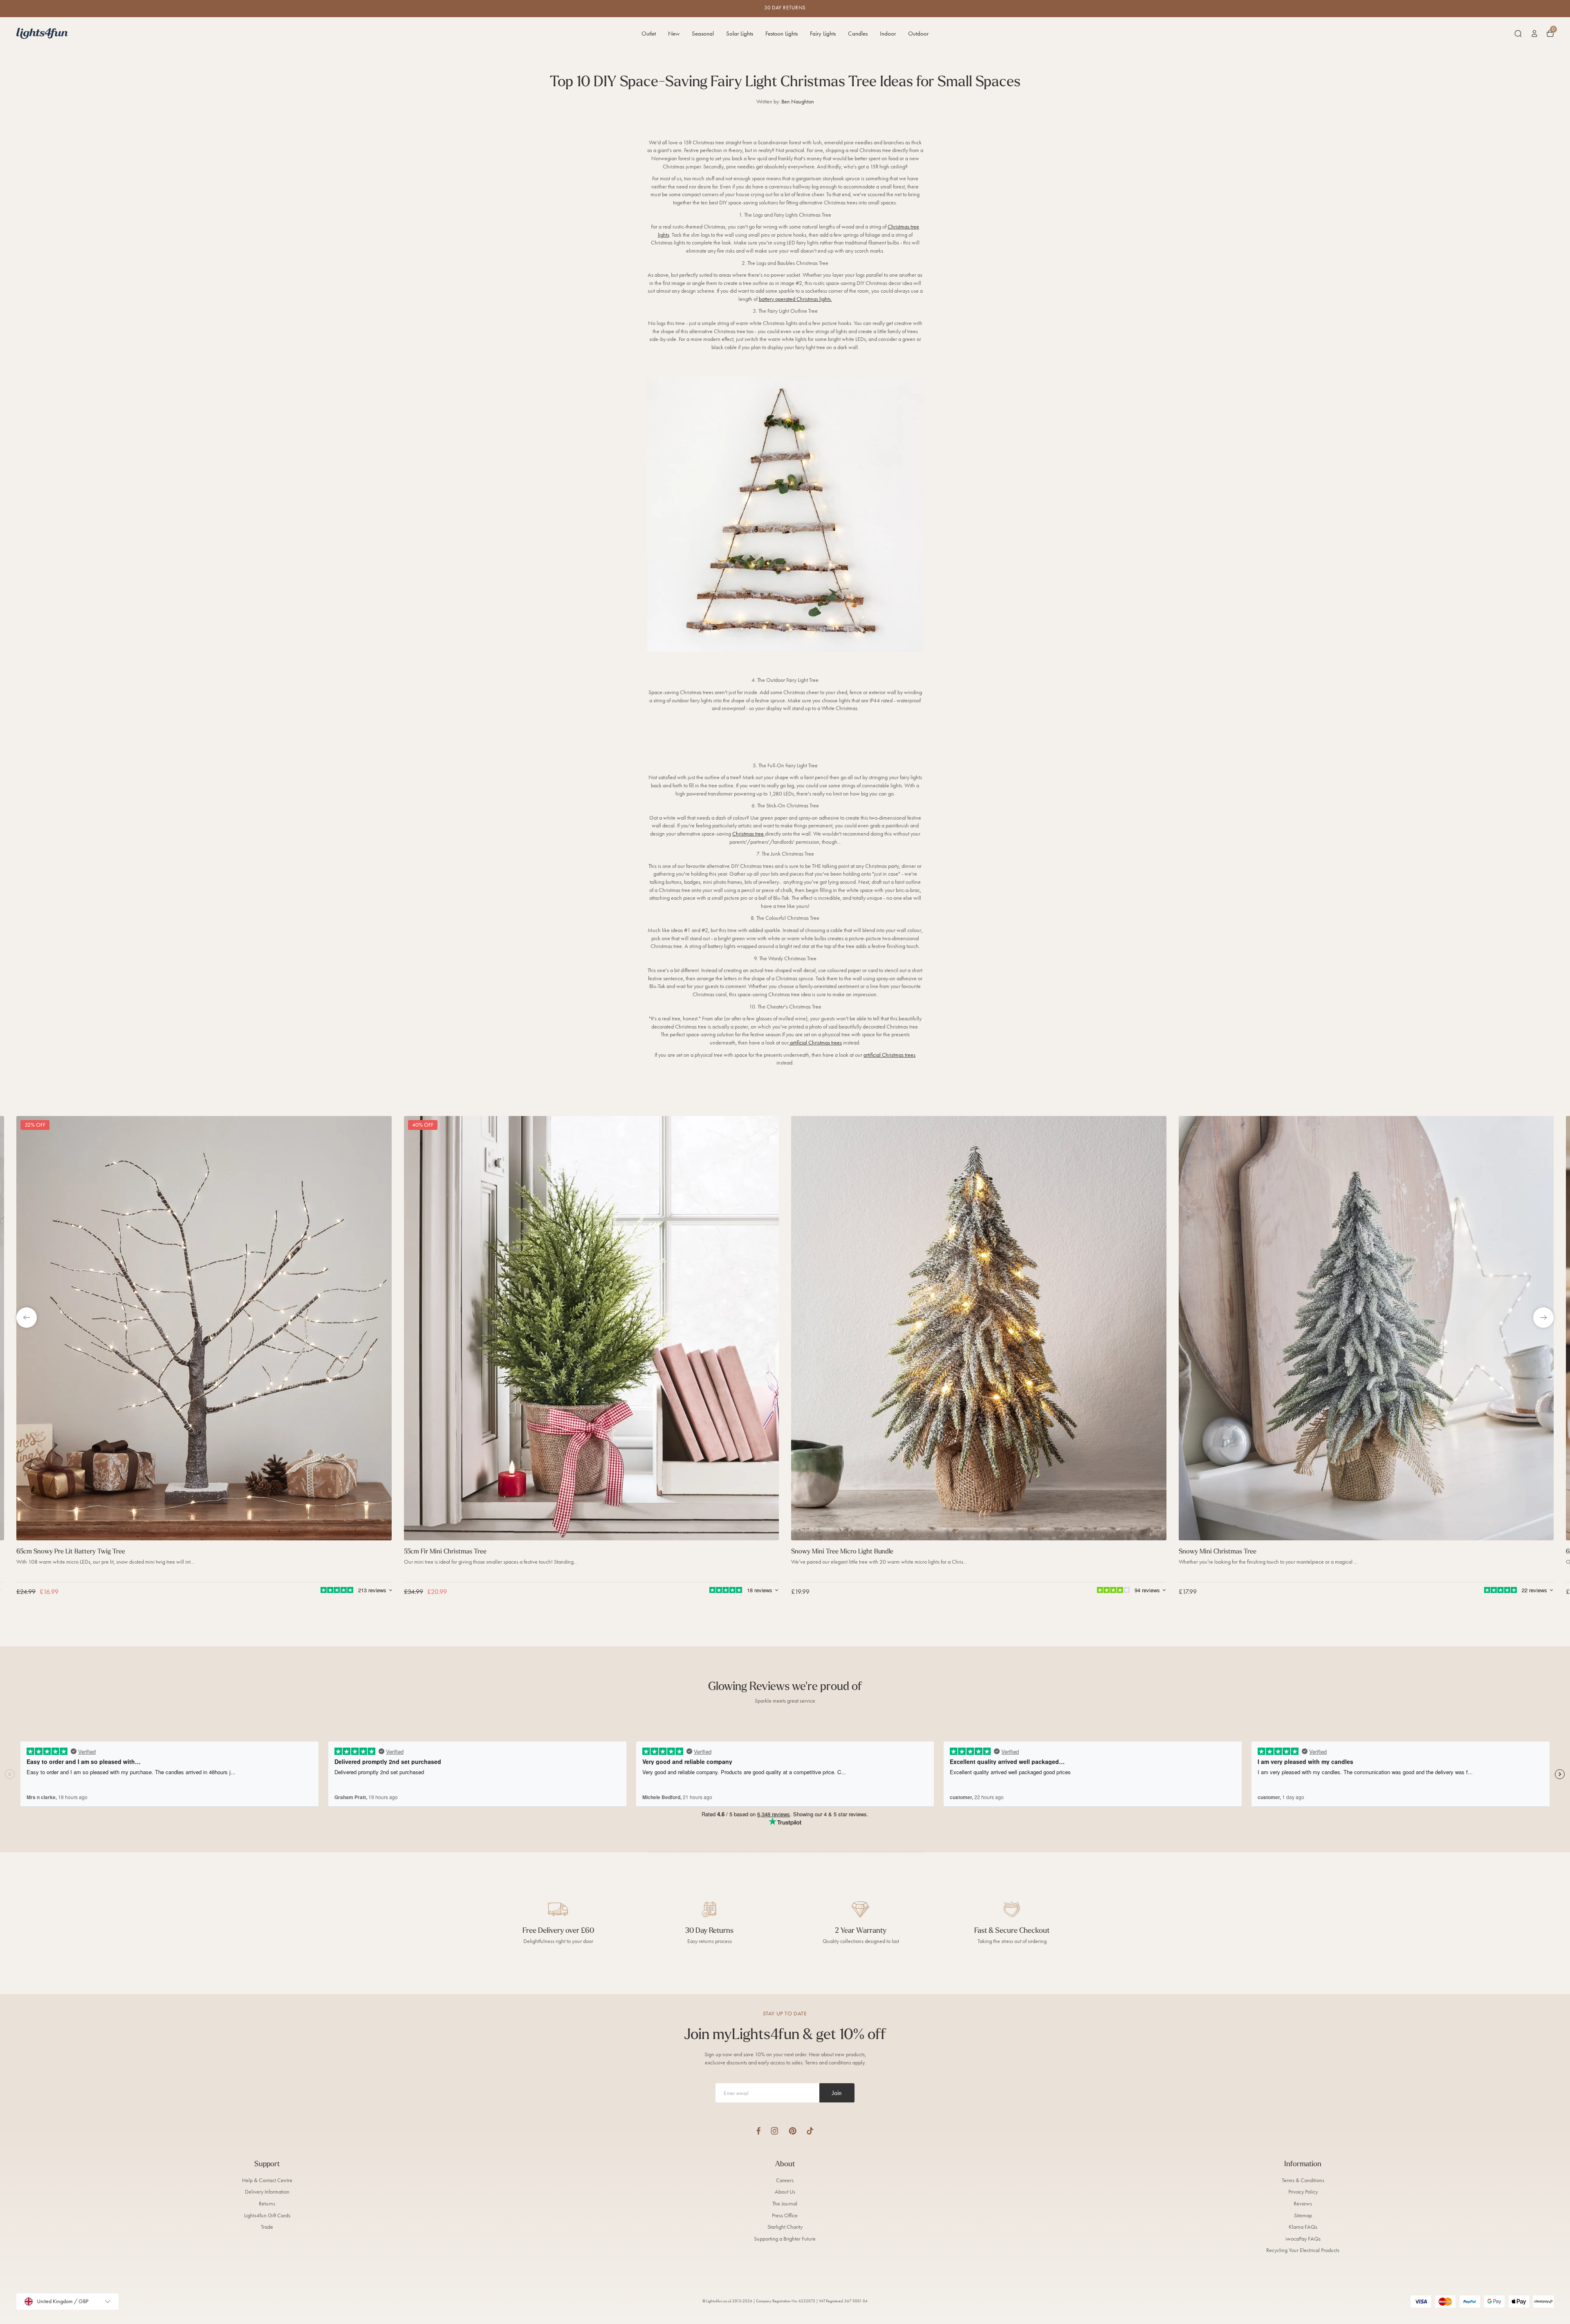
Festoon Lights (782, 34)
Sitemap (1303, 2215)
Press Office (785, 2215)
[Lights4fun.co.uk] (42, 33)
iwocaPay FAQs (1303, 2239)
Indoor (888, 34)
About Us (785, 2192)
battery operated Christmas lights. (795, 299)
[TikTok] (810, 2131)
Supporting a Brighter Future (785, 2239)
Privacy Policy (1303, 2192)
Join (837, 2093)
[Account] (1534, 34)
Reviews (1303, 2204)
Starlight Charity (785, 2227)
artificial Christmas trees (815, 1043)
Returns (267, 2204)
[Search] (1518, 34)
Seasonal (703, 34)
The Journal (785, 2204)
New (674, 34)
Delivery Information (267, 2192)
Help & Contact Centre (267, 2180)
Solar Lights (740, 34)
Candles (858, 34)
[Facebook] (758, 2131)
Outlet (649, 34)
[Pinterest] (793, 2131)
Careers (785, 2180)
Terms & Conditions (1303, 2180)
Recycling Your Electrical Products (1303, 2250)
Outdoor (918, 34)
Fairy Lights (823, 34)
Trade (267, 2227)
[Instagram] (775, 2131)
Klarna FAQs (1303, 2227)
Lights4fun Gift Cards (267, 2215)
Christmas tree (749, 834)
